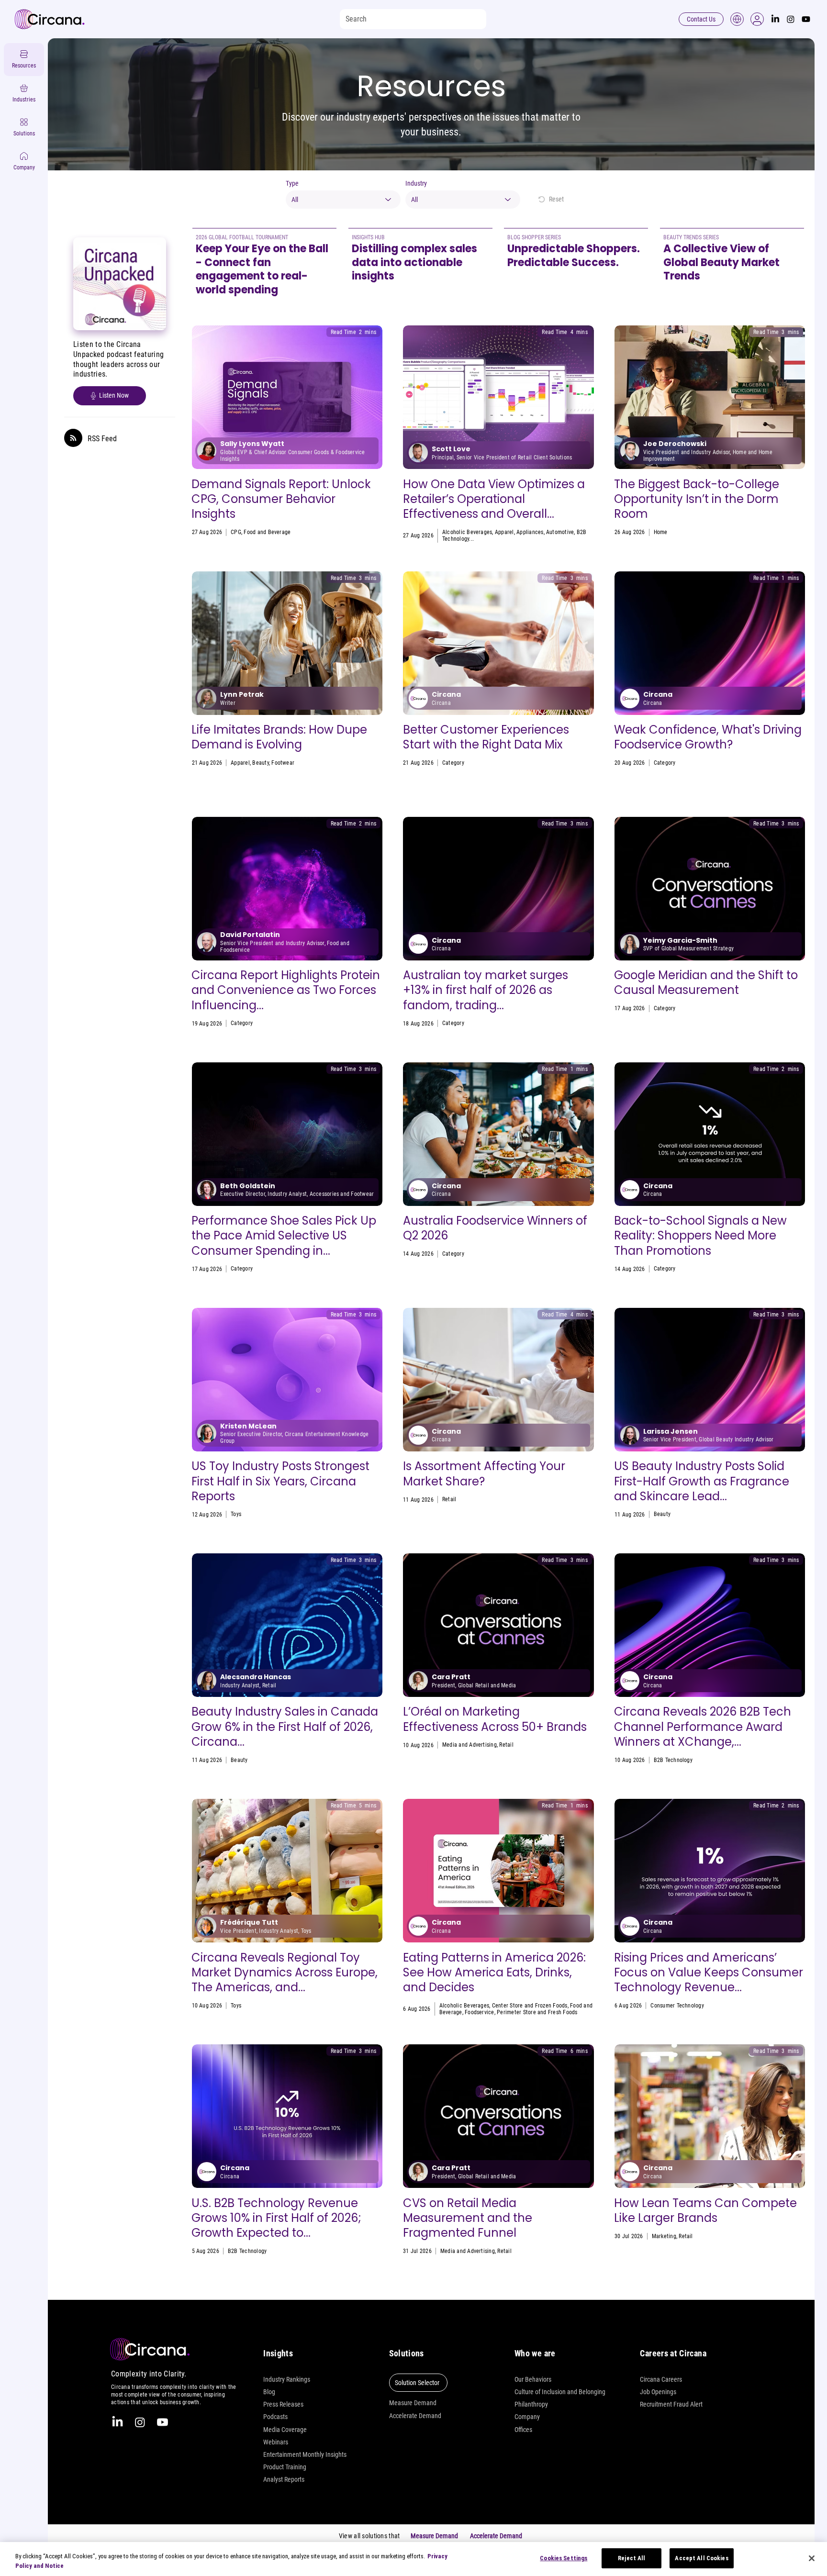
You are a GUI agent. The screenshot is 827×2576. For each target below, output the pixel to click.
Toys (236, 1514)
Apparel (504, 532)
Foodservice (539, 763)
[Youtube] (806, 19)
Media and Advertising (469, 1745)
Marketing (664, 2236)
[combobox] (343, 200)
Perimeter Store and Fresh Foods (537, 2012)
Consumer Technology (677, 2006)
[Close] (812, 2558)
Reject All (631, 2558)
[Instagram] (791, 19)
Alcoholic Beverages (467, 532)
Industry (416, 183)
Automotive (560, 532)
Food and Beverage (267, 532)
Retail (563, 763)
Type (292, 183)
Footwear (283, 763)
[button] (757, 19)
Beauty (260, 763)
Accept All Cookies (701, 2558)
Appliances (530, 532)
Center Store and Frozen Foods (530, 2006)
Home (661, 532)
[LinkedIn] (775, 19)
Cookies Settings (564, 2558)
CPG (236, 532)
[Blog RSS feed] (73, 438)
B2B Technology (673, 1760)
